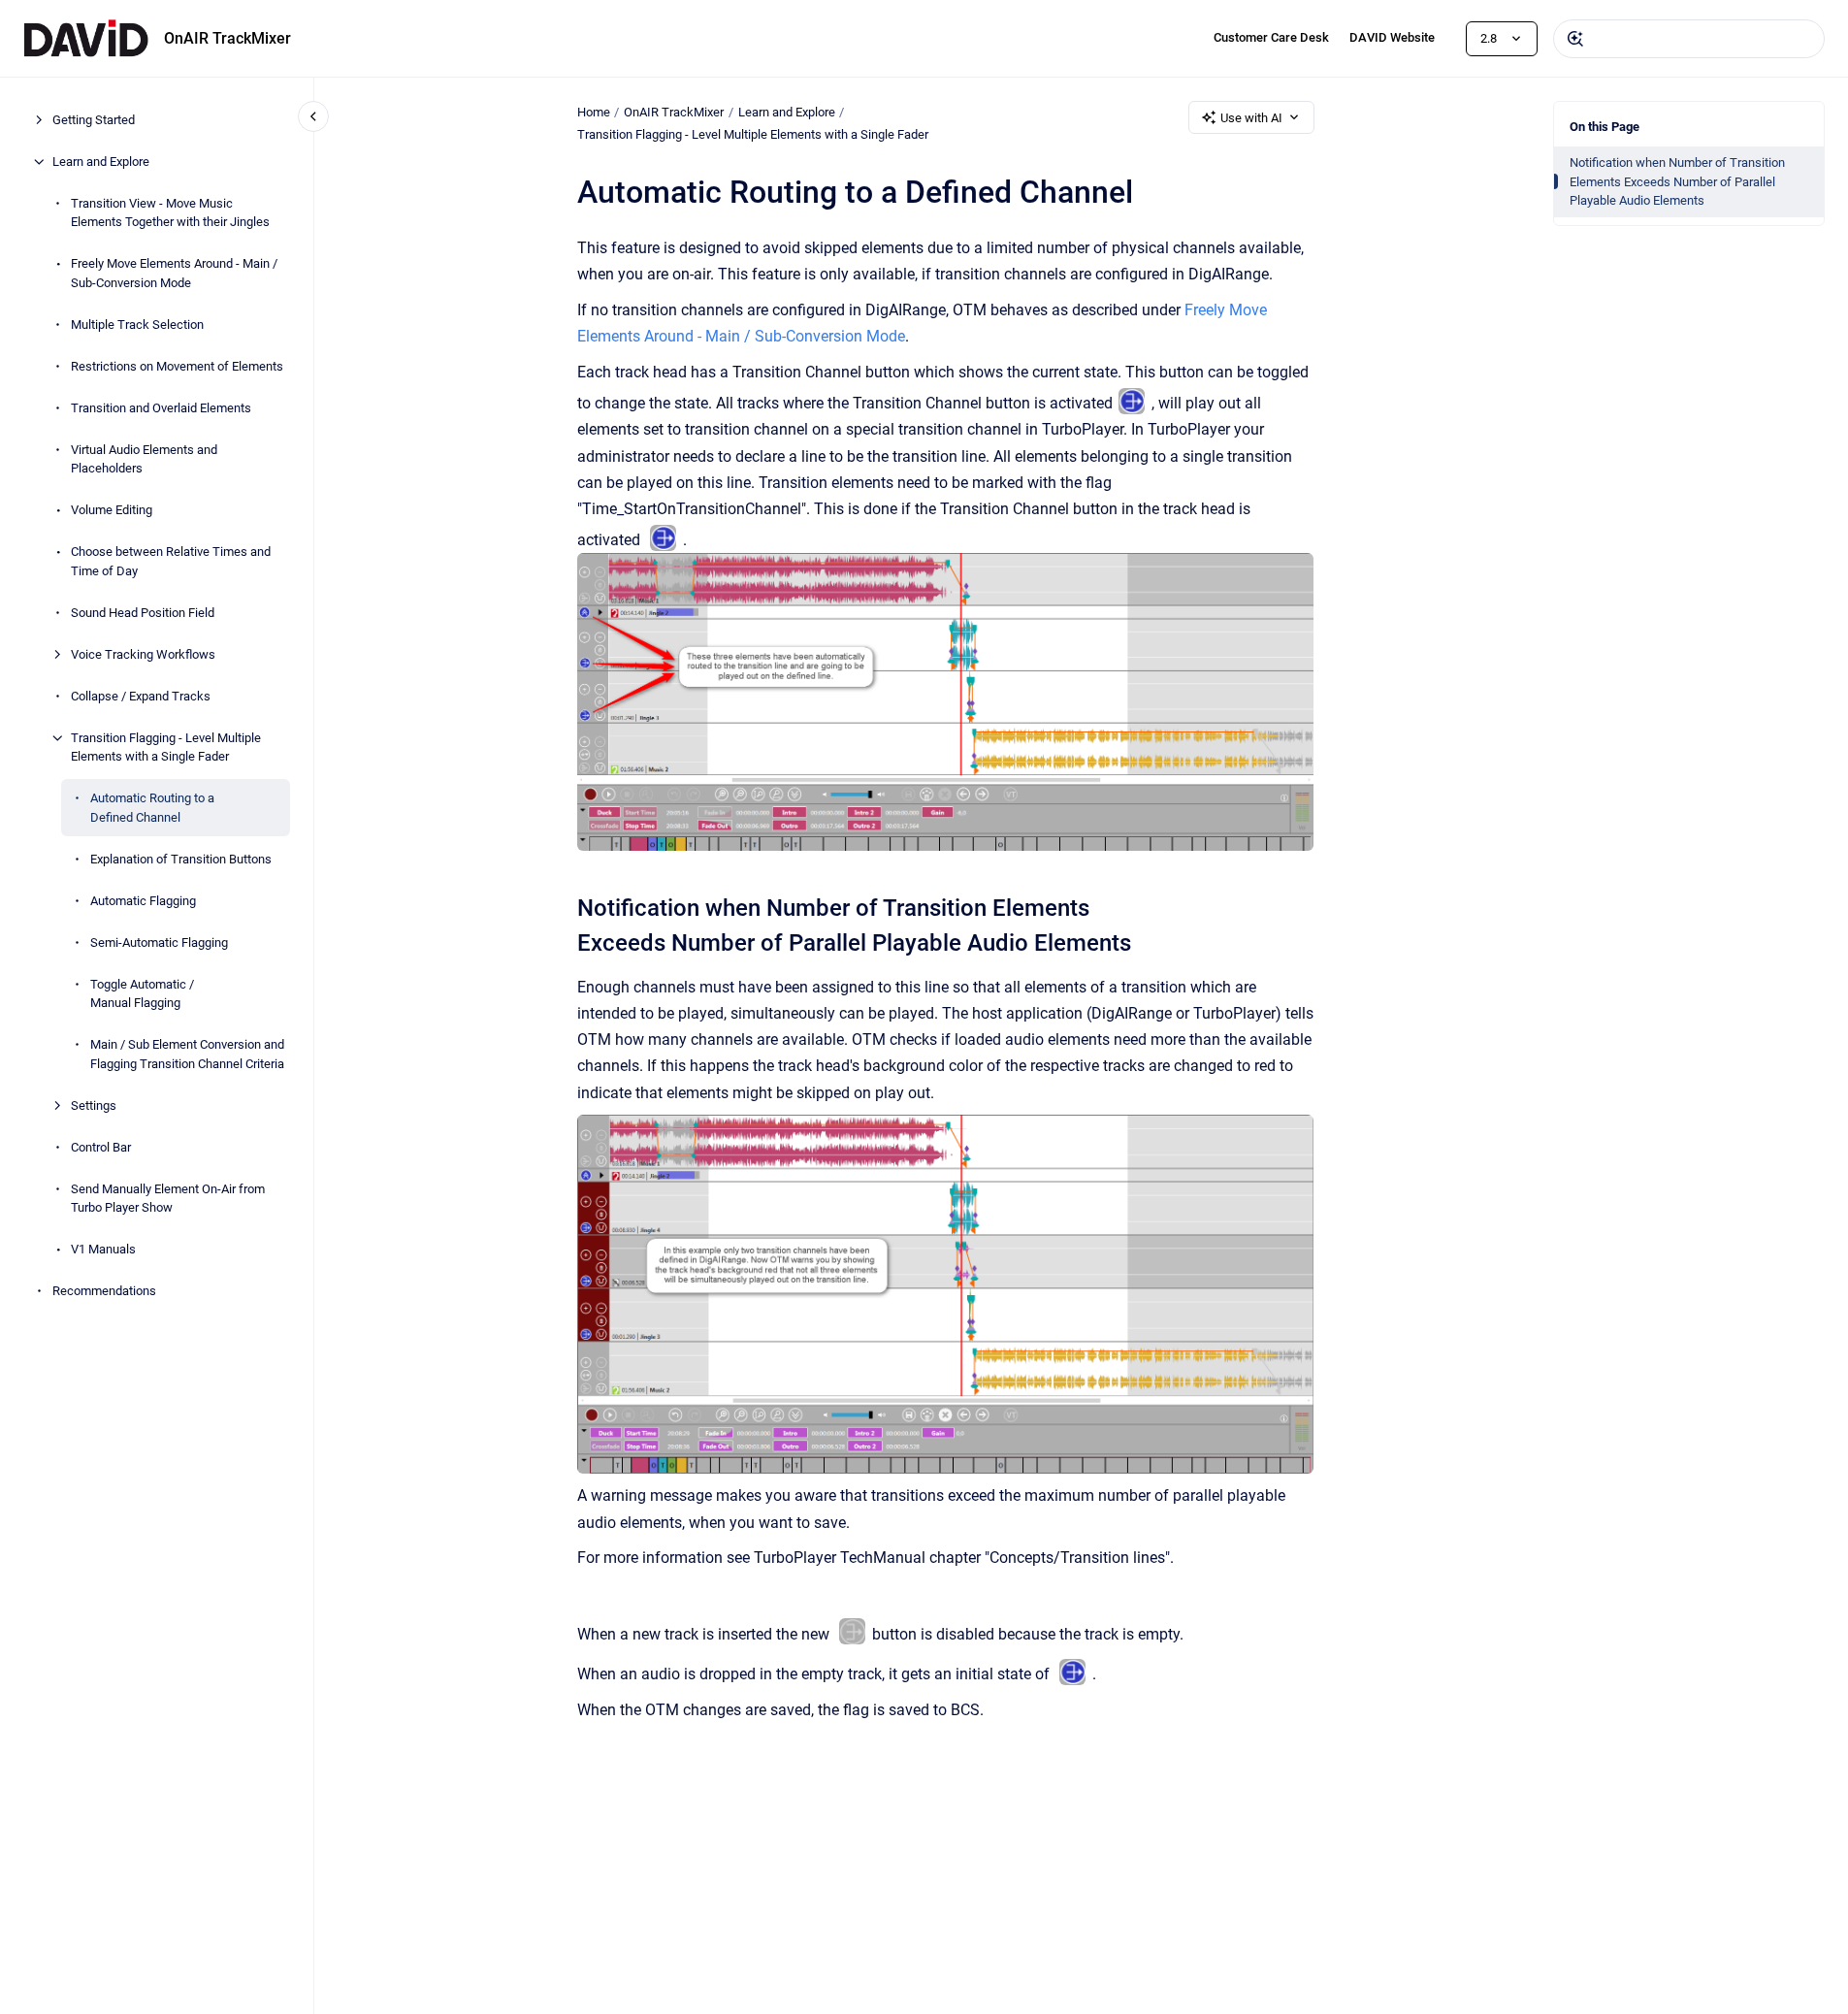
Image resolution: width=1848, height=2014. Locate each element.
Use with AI (1251, 118)
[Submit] (1575, 39)
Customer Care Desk (1271, 37)
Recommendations (104, 1291)
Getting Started (94, 120)
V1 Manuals (103, 1249)
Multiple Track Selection (137, 325)
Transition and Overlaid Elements (161, 408)
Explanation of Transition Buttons (181, 859)
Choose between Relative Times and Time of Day (171, 561)
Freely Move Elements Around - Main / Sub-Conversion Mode (174, 273)
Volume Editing (112, 510)
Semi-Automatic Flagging (159, 942)
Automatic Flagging (143, 901)
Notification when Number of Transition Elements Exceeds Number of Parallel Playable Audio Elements (1677, 181)
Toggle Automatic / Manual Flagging (142, 994)
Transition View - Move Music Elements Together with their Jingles (170, 213)
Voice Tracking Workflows (143, 654)
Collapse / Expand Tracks (141, 696)
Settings (94, 1105)
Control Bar (101, 1147)
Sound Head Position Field (143, 613)
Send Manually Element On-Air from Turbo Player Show (168, 1199)
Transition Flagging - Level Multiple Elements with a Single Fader (166, 747)
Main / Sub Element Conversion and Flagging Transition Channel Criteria (187, 1054)
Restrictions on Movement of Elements (177, 366)
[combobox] (1689, 39)
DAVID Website (1392, 37)
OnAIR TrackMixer (227, 38)
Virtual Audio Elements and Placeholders (144, 459)
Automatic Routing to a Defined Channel (152, 808)
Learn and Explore (101, 162)
